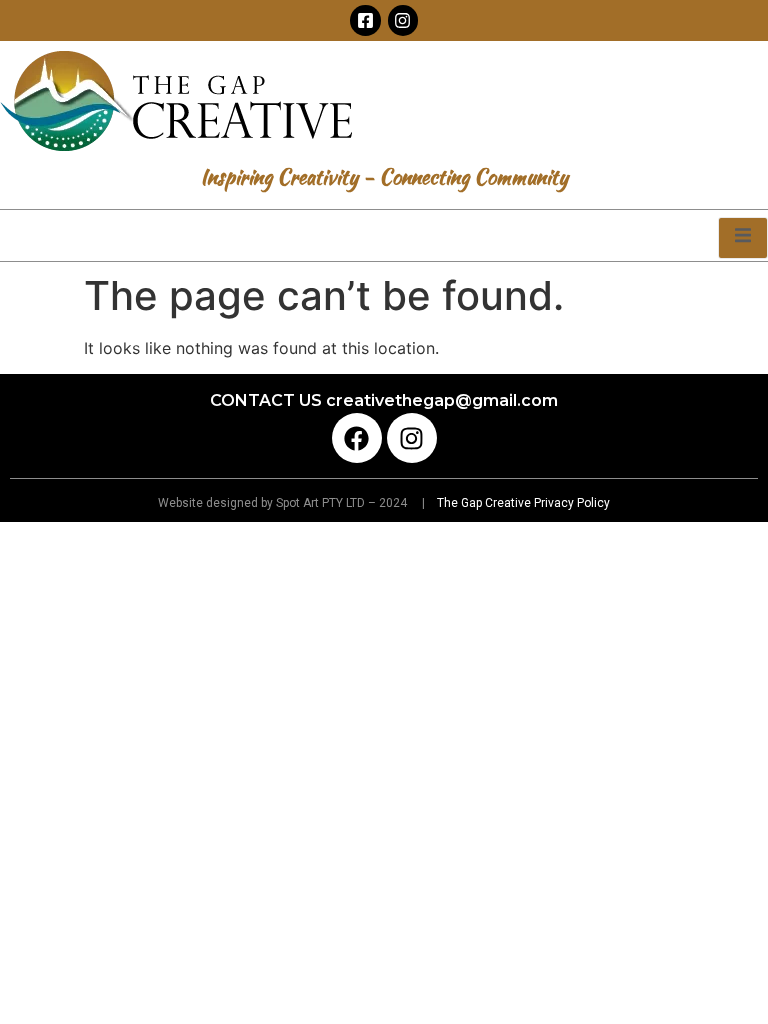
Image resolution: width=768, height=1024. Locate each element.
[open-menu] (743, 238)
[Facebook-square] (365, 20)
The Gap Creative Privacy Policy (522, 503)
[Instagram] (403, 20)
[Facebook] (357, 438)
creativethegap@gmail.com (442, 400)
